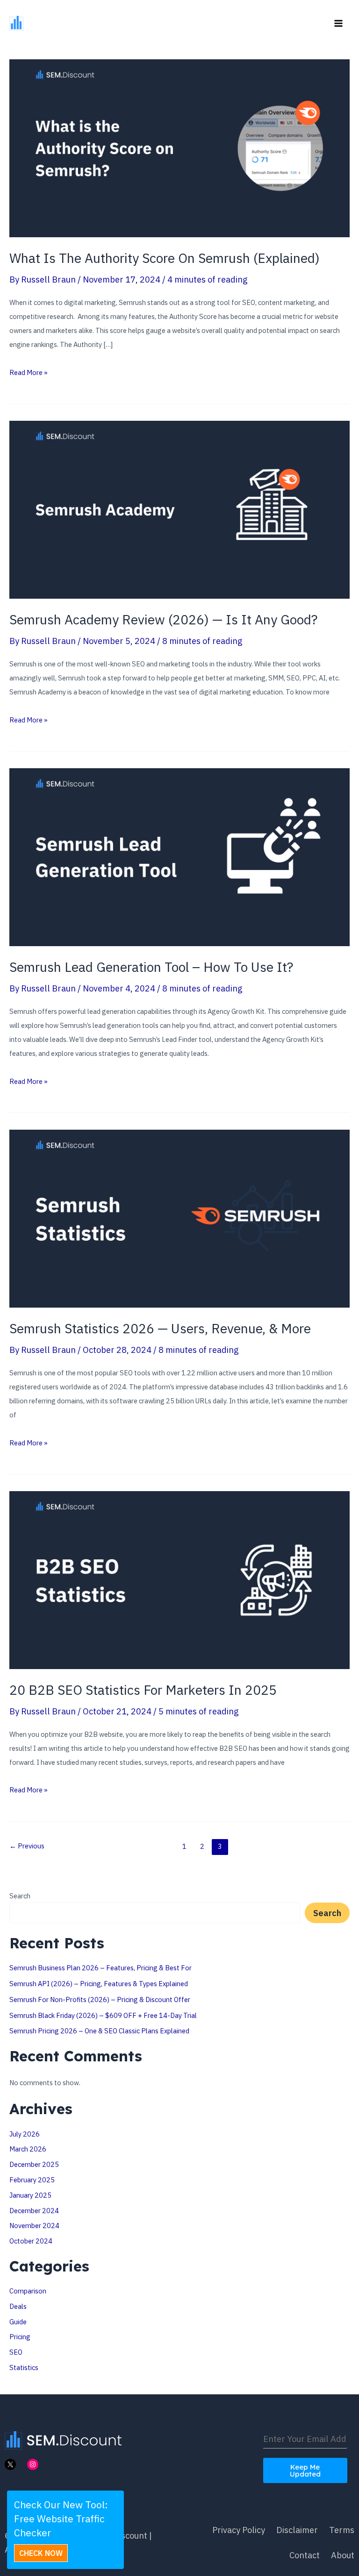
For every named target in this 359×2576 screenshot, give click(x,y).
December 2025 (34, 2164)
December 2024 (34, 2211)
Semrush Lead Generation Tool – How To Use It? (151, 967)
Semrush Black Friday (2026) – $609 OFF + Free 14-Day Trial (103, 2015)
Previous (27, 1846)
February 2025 (32, 2180)
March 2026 (28, 2149)
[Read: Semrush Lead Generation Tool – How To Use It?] (179, 856)
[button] (41, 2553)
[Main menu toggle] (339, 23)
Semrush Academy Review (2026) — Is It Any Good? (163, 619)
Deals (18, 2306)
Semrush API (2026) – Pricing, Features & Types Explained (99, 1984)
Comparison (28, 2291)
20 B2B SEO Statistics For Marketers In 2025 (143, 1690)
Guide (18, 2322)
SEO (16, 2352)
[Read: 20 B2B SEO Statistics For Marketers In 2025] (179, 1579)
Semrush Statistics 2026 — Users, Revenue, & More (160, 1328)
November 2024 (34, 2226)
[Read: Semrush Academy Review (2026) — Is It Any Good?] (179, 509)
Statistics (24, 2367)
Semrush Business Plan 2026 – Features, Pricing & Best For (101, 1968)
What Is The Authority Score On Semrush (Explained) (165, 258)
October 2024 (31, 2241)
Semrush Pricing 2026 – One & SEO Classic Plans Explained (99, 2031)
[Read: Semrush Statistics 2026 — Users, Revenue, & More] (179, 1217)
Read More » (29, 374)
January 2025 (30, 2195)
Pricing (20, 2337)
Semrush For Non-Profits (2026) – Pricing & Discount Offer (100, 1999)
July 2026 (25, 2134)
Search (20, 1896)
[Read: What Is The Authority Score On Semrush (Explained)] (179, 148)
